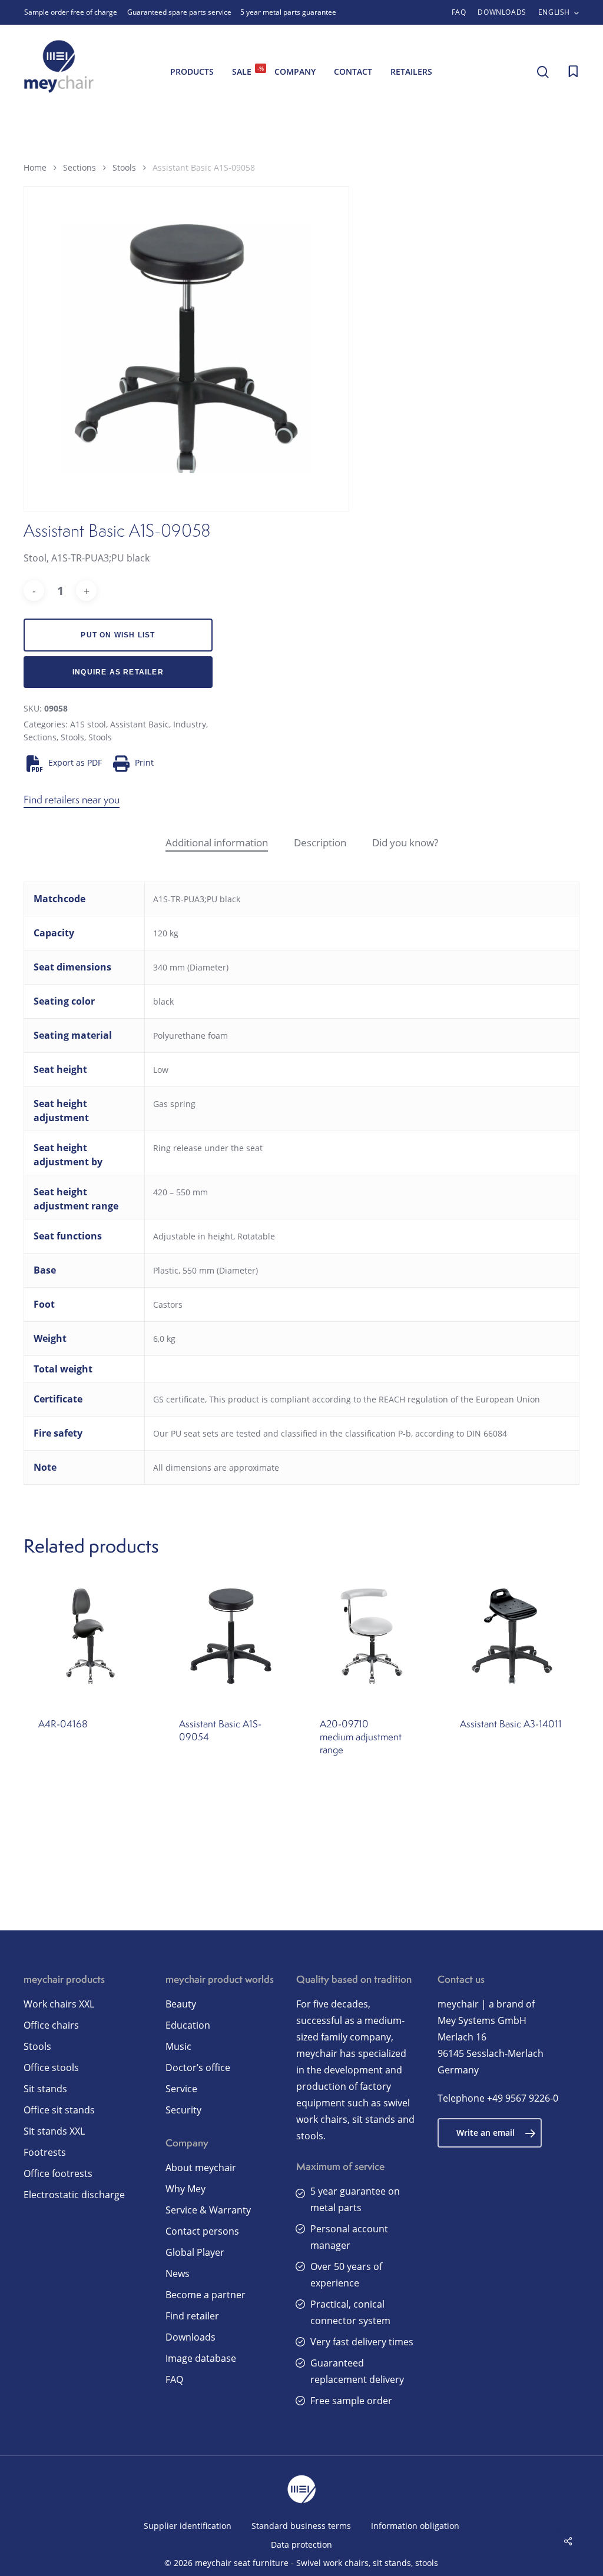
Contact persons (202, 2231)
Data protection (301, 2545)
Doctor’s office (198, 2068)
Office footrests (58, 2173)
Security (183, 2110)
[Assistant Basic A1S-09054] (231, 1636)
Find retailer (192, 2316)
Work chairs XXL (59, 2004)
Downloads (190, 2337)
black (163, 1001)
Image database (201, 2358)
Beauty (181, 2004)
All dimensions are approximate (216, 1468)
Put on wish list (118, 635)
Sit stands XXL (54, 2131)
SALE (248, 71)
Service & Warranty (208, 2210)
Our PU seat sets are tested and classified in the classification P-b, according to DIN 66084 (330, 1433)
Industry (190, 724)
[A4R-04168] (90, 1636)
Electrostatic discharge (74, 2195)
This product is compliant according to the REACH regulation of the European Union (375, 1399)
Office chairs (51, 2025)
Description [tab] (320, 842)
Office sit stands (59, 2110)
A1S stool (88, 724)
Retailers (411, 72)
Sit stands (45, 2089)
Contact (353, 72)
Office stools (51, 2068)
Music (178, 2046)
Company (295, 72)
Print (144, 762)
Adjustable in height (193, 1236)
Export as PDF (75, 762)
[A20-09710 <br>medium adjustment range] (372, 1636)
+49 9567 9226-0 (523, 2098)
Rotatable (256, 1236)
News (178, 2273)
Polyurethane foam (190, 1036)
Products (192, 72)
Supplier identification (188, 2526)
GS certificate (179, 1399)
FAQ (174, 2379)
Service (181, 2089)
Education (188, 2025)
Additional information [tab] (217, 842)
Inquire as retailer (118, 672)
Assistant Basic (140, 724)
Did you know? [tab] (405, 842)
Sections (79, 167)
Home (35, 167)
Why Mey (185, 2189)
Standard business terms (301, 2526)
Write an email (486, 2133)
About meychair (201, 2168)
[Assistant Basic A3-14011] (512, 1636)
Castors (168, 1304)
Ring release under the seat (208, 1148)
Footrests (45, 2152)
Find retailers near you (72, 800)
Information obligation (415, 2526)
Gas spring (174, 1104)
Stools (124, 167)
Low (161, 1070)
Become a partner (206, 2295)
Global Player (195, 2252)
